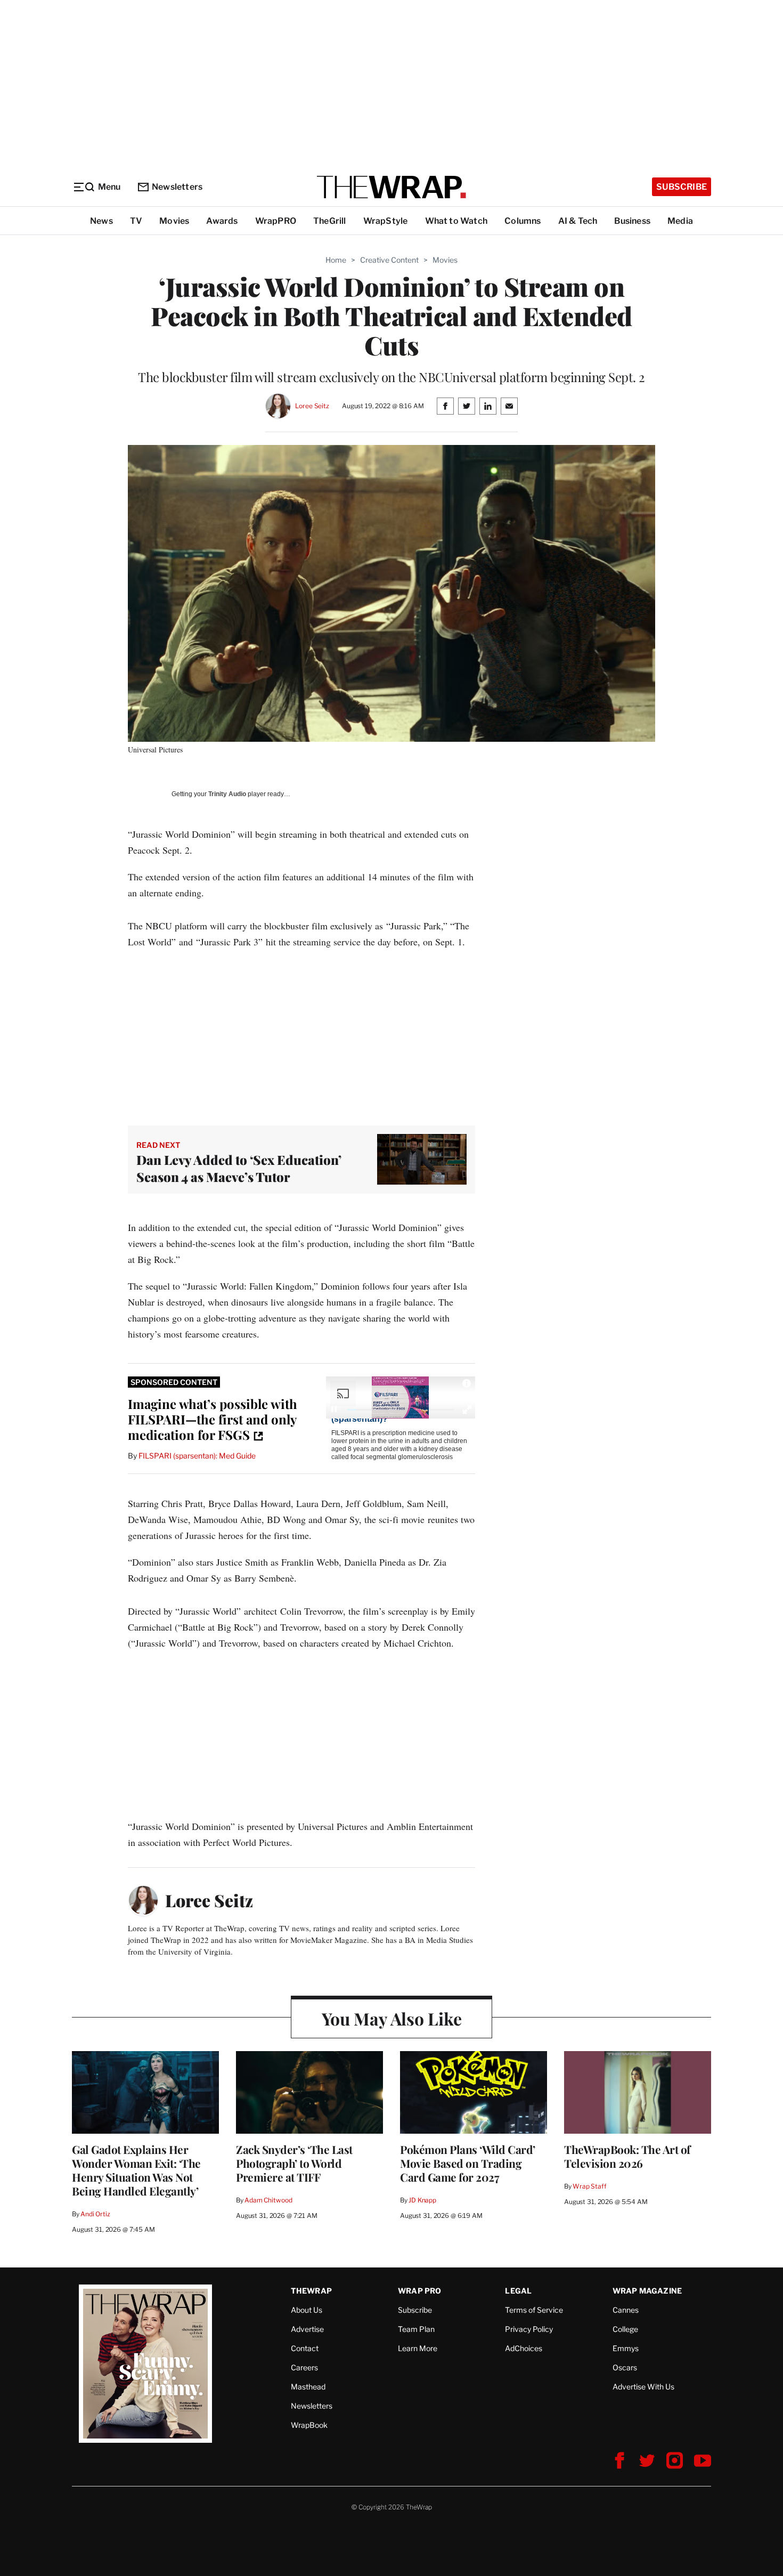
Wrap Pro (420, 2291)
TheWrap (311, 2291)
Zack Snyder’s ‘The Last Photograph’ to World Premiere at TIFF (294, 2163)
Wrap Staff (590, 2186)
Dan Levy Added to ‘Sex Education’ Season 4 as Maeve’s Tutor (239, 1168)
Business (632, 221)
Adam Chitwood (268, 2200)
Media (680, 221)
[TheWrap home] (391, 187)
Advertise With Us (643, 2387)
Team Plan (416, 2329)
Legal (518, 2291)
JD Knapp (422, 2200)
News (101, 221)
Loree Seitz (312, 406)
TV (136, 221)
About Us (307, 2310)
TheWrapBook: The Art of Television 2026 (627, 2156)
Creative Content (389, 260)
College (625, 2329)
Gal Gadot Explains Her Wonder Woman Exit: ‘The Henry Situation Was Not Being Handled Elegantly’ (136, 2170)
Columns (523, 221)
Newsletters (177, 187)
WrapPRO (276, 221)
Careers (304, 2367)
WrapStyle (386, 221)
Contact (305, 2348)
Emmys (626, 2348)
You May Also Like (392, 2018)
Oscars (625, 2367)
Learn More (418, 2348)
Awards (222, 221)
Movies (174, 221)
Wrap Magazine (647, 2291)
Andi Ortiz (95, 2214)
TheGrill (330, 221)
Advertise (307, 2329)
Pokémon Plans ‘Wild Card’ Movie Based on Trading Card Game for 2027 (468, 2163)
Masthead (308, 2387)
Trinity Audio (227, 794)
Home (336, 260)
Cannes (626, 2310)
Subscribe (682, 187)
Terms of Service (534, 2310)
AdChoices (524, 2348)
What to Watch (456, 221)
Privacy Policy (529, 2329)
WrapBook (309, 2425)
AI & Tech (578, 221)
